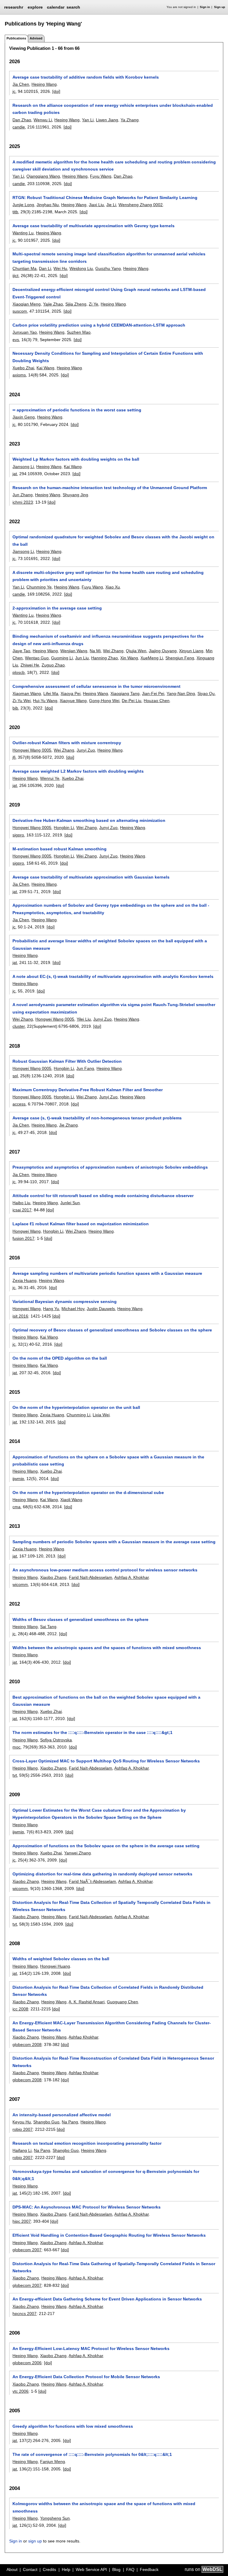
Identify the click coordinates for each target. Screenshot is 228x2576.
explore (35, 7)
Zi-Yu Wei (22, 701)
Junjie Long (23, 205)
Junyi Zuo (86, 750)
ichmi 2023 (23, 502)
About (12, 2569)
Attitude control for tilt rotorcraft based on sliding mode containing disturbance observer (103, 1196)
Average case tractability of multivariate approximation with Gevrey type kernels (94, 226)
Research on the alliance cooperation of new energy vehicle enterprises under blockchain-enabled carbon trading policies (113, 109)
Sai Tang (48, 1627)
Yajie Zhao (53, 304)
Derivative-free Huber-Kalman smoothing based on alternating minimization (89, 820)
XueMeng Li (152, 658)
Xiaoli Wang (71, 1500)
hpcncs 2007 (24, 2314)
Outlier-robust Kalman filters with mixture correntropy (67, 743)
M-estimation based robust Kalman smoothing (60, 849)
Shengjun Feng (180, 658)
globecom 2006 (27, 2363)
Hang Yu (51, 1309)
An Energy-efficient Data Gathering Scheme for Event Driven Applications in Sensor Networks (107, 2299)
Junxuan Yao (25, 332)
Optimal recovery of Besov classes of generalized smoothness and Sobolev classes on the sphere (112, 1330)
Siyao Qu (206, 693)
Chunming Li (78, 1415)
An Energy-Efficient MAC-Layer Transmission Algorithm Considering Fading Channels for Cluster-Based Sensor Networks (112, 2026)
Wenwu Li (43, 120)
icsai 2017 (22, 1210)
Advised (36, 38)
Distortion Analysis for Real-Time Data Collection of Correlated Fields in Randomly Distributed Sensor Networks (108, 1991)
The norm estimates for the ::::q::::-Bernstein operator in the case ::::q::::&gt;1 (92, 1732)
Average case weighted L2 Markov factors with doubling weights (78, 771)
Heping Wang (44, 84)
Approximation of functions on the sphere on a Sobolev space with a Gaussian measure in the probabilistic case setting (108, 1460)
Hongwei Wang (27, 1231)
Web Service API (91, 2569)
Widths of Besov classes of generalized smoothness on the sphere (80, 1619)
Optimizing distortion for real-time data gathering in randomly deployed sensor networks (102, 1874)
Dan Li (45, 268)
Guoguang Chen (122, 2002)
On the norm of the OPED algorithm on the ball (60, 1358)
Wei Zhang (113, 651)
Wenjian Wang (74, 651)
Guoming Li (62, 658)
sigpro (18, 835)
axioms (19, 375)
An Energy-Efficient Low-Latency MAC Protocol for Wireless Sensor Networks (91, 2349)
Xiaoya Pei (71, 693)
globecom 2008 (27, 2044)
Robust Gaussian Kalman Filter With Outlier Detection (67, 1061)
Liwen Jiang (107, 120)
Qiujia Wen (136, 651)
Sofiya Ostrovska (56, 1740)
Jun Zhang (23, 495)
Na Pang (70, 2122)
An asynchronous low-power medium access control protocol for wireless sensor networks (105, 1570)
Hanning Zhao (104, 658)
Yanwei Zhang (77, 1853)
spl (15, 1076)
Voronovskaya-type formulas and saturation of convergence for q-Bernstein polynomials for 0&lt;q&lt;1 (106, 2175)
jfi (14, 757)
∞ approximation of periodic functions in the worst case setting (77, 410)
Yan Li (88, 120)
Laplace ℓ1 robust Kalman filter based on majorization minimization (81, 1224)
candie (19, 127)
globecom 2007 (27, 2250)
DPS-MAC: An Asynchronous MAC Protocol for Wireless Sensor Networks (87, 2207)
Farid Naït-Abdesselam (91, 1577)
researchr (14, 7)
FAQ (130, 2569)
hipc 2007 (22, 2221)
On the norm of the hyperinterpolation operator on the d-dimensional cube (88, 1493)
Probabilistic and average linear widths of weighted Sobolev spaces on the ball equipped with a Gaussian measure (110, 944)
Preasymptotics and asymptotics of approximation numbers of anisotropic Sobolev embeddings (110, 1167)
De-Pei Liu (132, 701)
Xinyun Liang (191, 651)
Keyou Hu (22, 2122)
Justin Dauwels (101, 1309)
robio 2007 (23, 2129)
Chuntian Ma (24, 268)
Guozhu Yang (108, 268)
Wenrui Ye (50, 778)
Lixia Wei (101, 1415)
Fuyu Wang (101, 176)
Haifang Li (22, 2150)
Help (66, 2569)
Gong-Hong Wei (104, 701)
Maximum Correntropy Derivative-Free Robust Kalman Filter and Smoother (88, 1090)
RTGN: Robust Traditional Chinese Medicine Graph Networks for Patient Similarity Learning (105, 198)
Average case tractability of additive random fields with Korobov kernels (86, 77)
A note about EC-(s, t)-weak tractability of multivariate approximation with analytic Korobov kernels (113, 976)
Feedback (149, 2569)
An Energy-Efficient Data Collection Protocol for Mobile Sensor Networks (86, 2377)
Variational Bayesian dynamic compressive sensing (65, 1301)
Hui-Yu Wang (45, 701)
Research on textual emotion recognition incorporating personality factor (87, 2143)
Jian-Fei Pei (153, 693)
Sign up (220, 7)
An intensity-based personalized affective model (62, 2115)
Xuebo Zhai (23, 368)
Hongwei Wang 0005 (32, 750)
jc (14, 91)
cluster (19, 1026)
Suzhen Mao (79, 332)
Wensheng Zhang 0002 (141, 205)
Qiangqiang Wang (43, 176)
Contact (30, 2569)
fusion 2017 (23, 1238)
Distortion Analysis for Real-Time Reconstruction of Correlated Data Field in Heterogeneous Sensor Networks (113, 2062)
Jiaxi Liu (96, 205)
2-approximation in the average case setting (57, 608)
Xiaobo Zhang (53, 1577)
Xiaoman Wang (27, 693)
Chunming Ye (39, 587)
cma (16, 1507)
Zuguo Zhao (53, 665)
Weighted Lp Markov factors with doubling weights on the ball (76, 459)
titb (15, 212)
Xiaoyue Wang (73, 701)
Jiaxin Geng (24, 417)
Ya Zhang (130, 120)
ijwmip (18, 1479)
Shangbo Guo (46, 2122)
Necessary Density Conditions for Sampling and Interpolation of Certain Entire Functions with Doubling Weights (108, 357)
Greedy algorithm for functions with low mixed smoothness (73, 2426)
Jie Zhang (68, 1125)
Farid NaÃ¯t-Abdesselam (92, 1881)
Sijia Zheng (76, 304)
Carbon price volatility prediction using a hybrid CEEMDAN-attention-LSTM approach (99, 325)
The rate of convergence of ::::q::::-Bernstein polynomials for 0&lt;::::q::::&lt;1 (92, 2454)
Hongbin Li (64, 828)
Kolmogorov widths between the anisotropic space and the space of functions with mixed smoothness (104, 2507)
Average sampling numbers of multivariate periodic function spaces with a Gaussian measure (107, 1273)
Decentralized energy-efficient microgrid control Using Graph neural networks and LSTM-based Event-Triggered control (109, 293)
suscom (20, 311)
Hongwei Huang (55, 1966)
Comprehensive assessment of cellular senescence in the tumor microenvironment (96, 686)
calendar (56, 7)
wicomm (20, 1584)
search (73, 7)
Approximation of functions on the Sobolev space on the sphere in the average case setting (106, 1846)
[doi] (56, 91)
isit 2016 (20, 1316)
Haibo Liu (21, 1203)
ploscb (19, 672)
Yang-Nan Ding (181, 693)
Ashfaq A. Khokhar (132, 1577)
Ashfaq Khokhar (83, 2037)
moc (16, 1747)
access (19, 1104)
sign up (35, 2541)
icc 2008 (20, 2009)
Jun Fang (85, 1068)
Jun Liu (82, 658)
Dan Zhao (22, 120)
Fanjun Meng (53, 2462)
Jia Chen (21, 84)
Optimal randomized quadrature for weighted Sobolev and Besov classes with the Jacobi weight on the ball (113, 540)
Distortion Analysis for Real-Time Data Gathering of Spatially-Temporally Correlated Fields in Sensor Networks (114, 2267)
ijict (15, 276)
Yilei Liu (84, 1019)
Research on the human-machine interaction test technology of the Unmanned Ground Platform (110, 488)
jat (15, 474)
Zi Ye (94, 304)
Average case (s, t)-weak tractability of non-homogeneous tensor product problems (97, 1118)
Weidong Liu (81, 268)
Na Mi (95, 651)
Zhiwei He (30, 665)
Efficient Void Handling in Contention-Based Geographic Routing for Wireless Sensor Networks (109, 2235)
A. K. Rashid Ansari (87, 2002)
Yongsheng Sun (55, 2518)
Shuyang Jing (75, 495)
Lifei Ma (51, 693)
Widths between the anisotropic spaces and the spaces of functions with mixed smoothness (107, 1648)
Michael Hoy (73, 1309)
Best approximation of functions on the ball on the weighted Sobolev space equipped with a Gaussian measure (106, 1701)
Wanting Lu (23, 233)
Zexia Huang (24, 1280)
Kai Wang (45, 368)
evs (16, 340)
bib (15, 708)
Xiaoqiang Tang (125, 693)
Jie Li (111, 205)
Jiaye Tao (21, 651)
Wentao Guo (37, 658)
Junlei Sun (70, 1203)
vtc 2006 (20, 2391)
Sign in (205, 7)
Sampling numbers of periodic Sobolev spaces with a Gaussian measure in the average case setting (114, 1542)
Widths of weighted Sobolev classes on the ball (61, 1959)
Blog (116, 2569)
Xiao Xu (113, 587)
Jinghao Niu (48, 205)
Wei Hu (60, 268)
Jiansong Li (23, 467)
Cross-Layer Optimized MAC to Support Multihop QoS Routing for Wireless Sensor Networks (106, 1761)
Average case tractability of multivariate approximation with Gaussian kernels (91, 877)
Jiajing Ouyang (163, 651)
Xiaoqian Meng (27, 304)
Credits (49, 2569)
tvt (15, 1775)
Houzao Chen (157, 701)
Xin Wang (129, 658)
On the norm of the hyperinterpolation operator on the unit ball (76, 1407)
